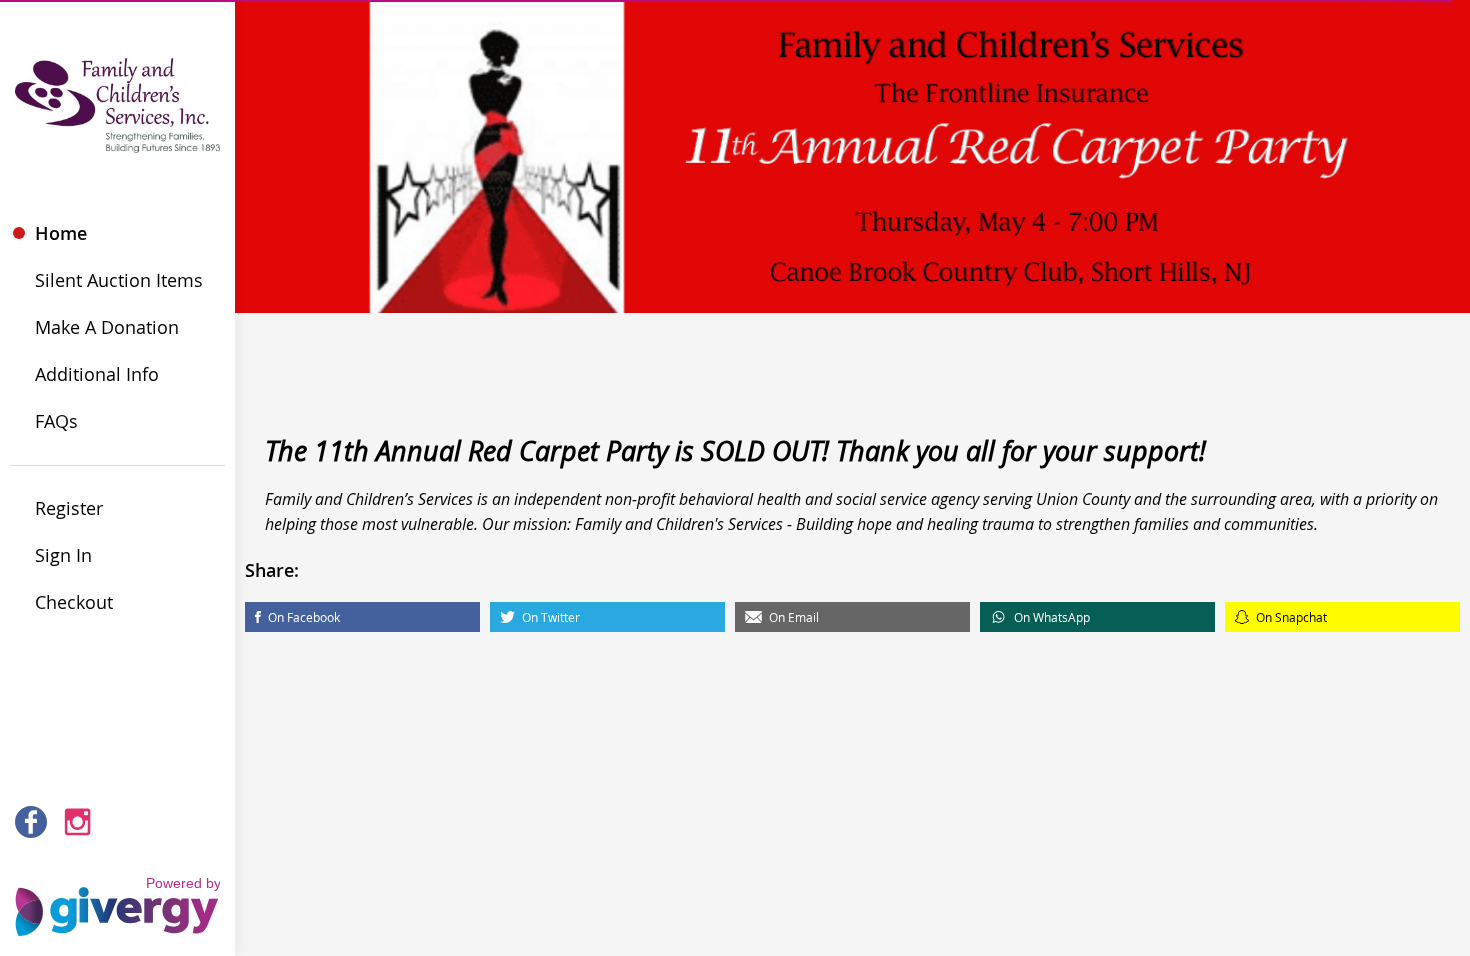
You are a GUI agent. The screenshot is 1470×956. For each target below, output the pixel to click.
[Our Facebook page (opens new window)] (31, 822)
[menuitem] (117, 233)
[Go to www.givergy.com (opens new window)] (117, 897)
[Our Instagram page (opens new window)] (78, 822)
